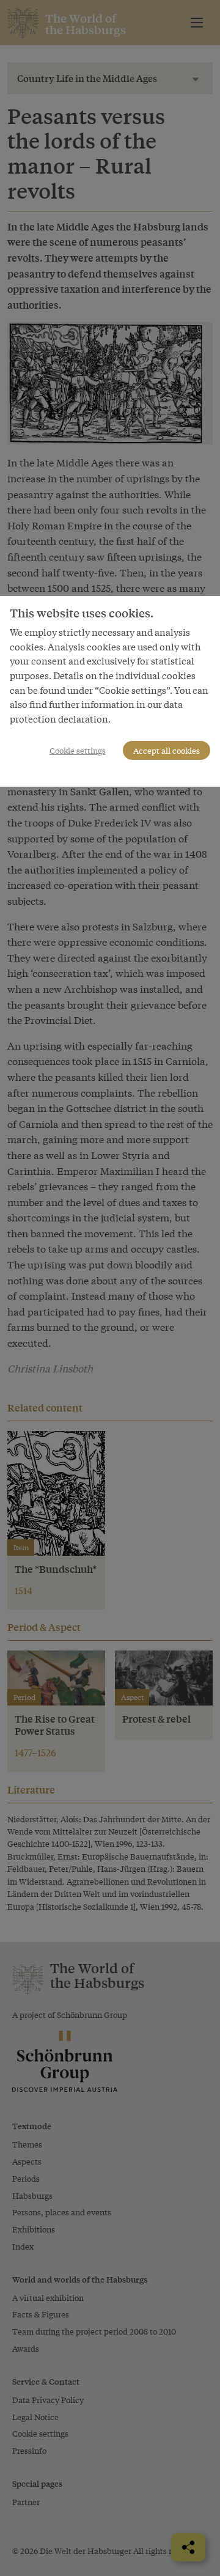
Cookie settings (78, 750)
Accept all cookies (167, 750)
